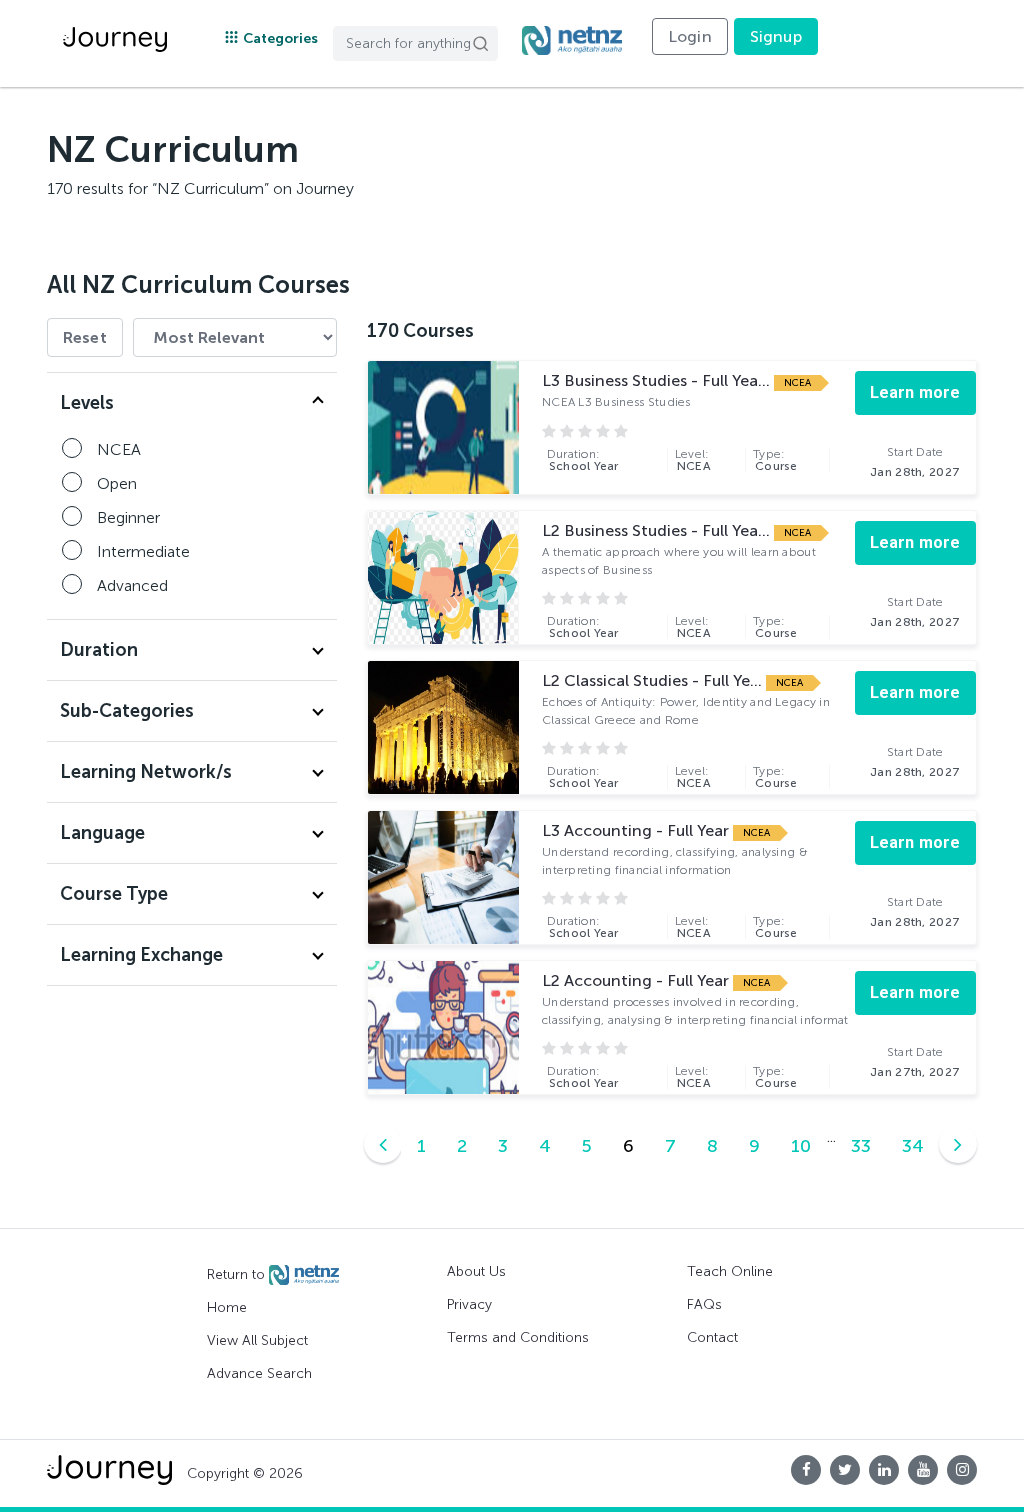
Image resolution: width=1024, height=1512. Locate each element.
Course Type (114, 894)
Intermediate (143, 551)
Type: (775, 460)
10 (801, 1146)
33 (861, 1146)
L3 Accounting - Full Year (637, 830)
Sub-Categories (127, 711)
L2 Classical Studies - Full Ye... (654, 680)
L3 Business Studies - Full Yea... (658, 380)
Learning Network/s (146, 772)
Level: (693, 460)
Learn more (915, 392)
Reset (85, 337)
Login (690, 36)
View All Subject (257, 1340)
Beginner (128, 517)
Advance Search (259, 1373)
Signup (776, 36)
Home (227, 1307)
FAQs (704, 1304)
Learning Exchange (141, 955)
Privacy (469, 1304)
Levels (87, 403)
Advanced (132, 585)
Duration (99, 650)
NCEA (119, 449)
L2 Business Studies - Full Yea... (658, 530)
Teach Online (730, 1271)
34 (913, 1146)
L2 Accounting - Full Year (637, 980)
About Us (476, 1271)
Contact (712, 1337)
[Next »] (958, 1144)
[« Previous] (383, 1144)
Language (102, 833)
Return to (238, 1274)
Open (117, 483)
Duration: (583, 460)
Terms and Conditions (518, 1337)
